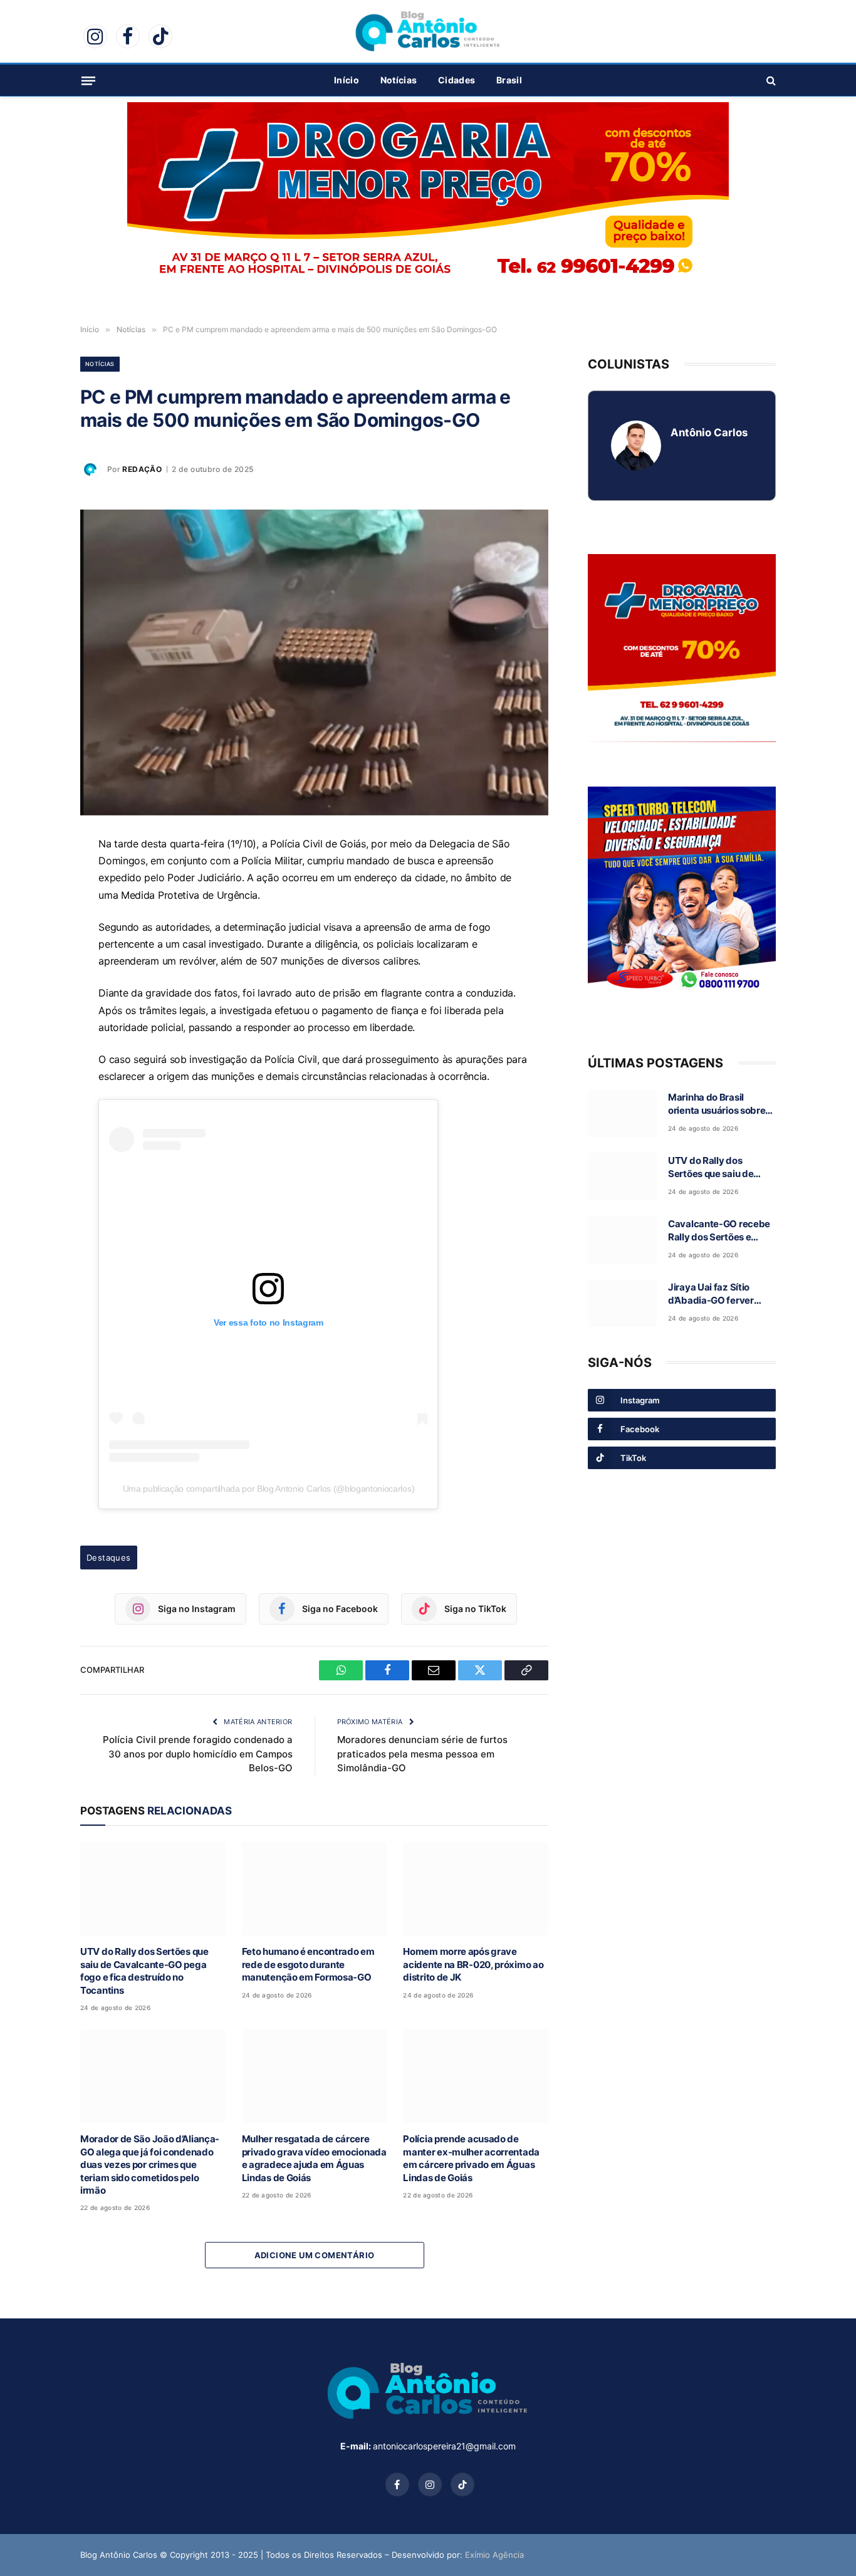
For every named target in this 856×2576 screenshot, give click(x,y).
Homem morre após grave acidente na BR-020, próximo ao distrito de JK (473, 1964)
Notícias (399, 80)
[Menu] (88, 80)
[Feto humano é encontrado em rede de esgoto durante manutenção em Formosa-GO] (315, 1889)
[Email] (36, 935)
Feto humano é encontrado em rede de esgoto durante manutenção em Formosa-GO (308, 1964)
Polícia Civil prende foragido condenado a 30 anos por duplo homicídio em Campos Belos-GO (198, 1754)
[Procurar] (770, 81)
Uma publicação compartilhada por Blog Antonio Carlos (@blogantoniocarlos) (269, 1489)
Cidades (457, 80)
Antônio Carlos (709, 432)
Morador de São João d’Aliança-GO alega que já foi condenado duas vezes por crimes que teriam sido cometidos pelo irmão (150, 2165)
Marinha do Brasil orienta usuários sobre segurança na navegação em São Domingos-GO (717, 1104)
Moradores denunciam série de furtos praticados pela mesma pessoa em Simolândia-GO (422, 1754)
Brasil (509, 80)
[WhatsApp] (36, 877)
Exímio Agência (494, 2555)
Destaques (109, 1558)
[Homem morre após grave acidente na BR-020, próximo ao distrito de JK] (476, 1889)
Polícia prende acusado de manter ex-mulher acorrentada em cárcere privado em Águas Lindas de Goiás (471, 2158)
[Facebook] (36, 906)
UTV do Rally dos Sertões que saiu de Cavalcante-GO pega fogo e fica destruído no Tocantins (144, 1971)
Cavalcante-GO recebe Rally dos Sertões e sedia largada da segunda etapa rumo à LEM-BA (719, 1231)
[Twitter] (36, 963)
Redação (142, 469)
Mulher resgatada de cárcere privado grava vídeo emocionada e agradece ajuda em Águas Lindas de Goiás (314, 2158)
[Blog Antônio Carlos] (428, 31)
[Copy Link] (36, 992)
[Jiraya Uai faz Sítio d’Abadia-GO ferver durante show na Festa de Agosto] (622, 1303)
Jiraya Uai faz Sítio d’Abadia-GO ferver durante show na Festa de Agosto (718, 1294)
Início (347, 80)
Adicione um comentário (315, 2255)
